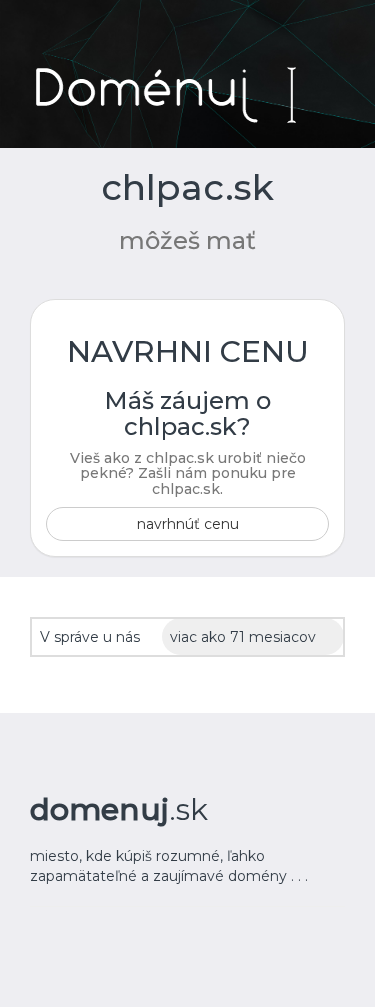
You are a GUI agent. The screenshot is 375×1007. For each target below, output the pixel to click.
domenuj (119, 809)
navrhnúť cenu (188, 524)
